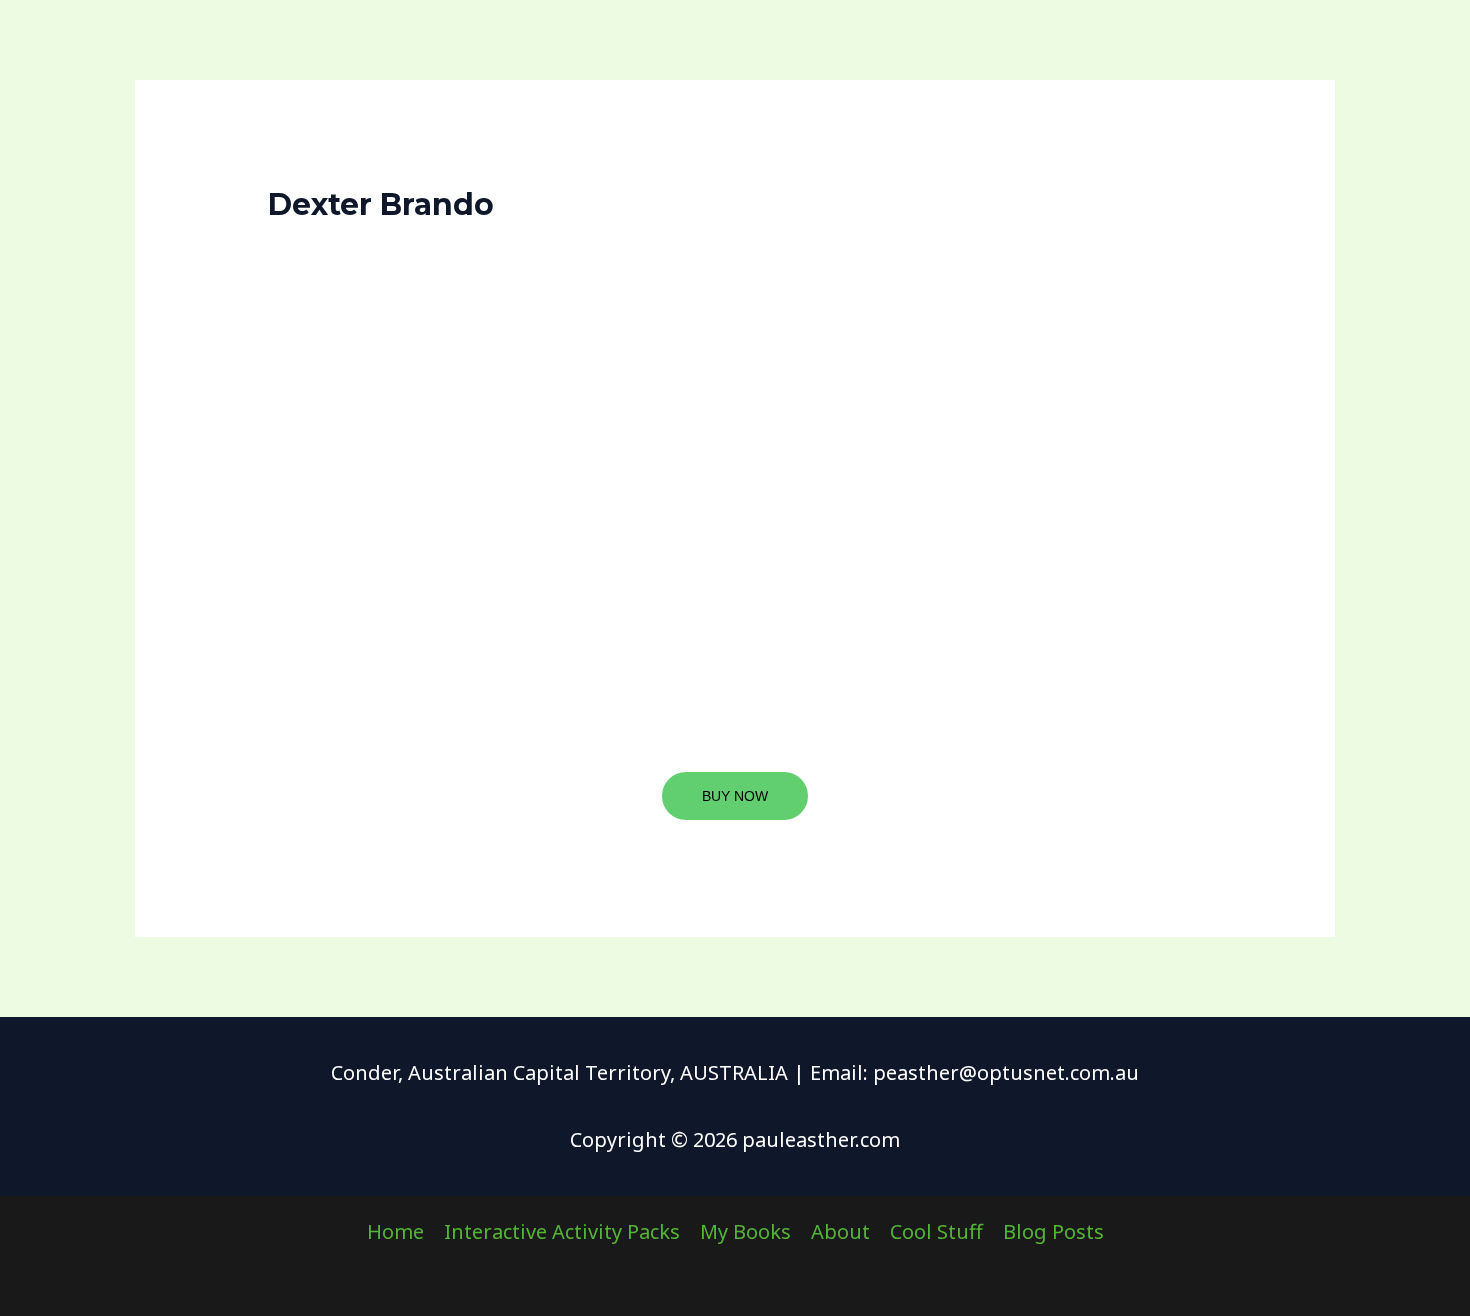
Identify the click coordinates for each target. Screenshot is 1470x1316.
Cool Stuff (936, 1231)
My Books (745, 1231)
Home (395, 1231)
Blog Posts (1053, 1231)
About (840, 1231)
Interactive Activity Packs (562, 1231)
